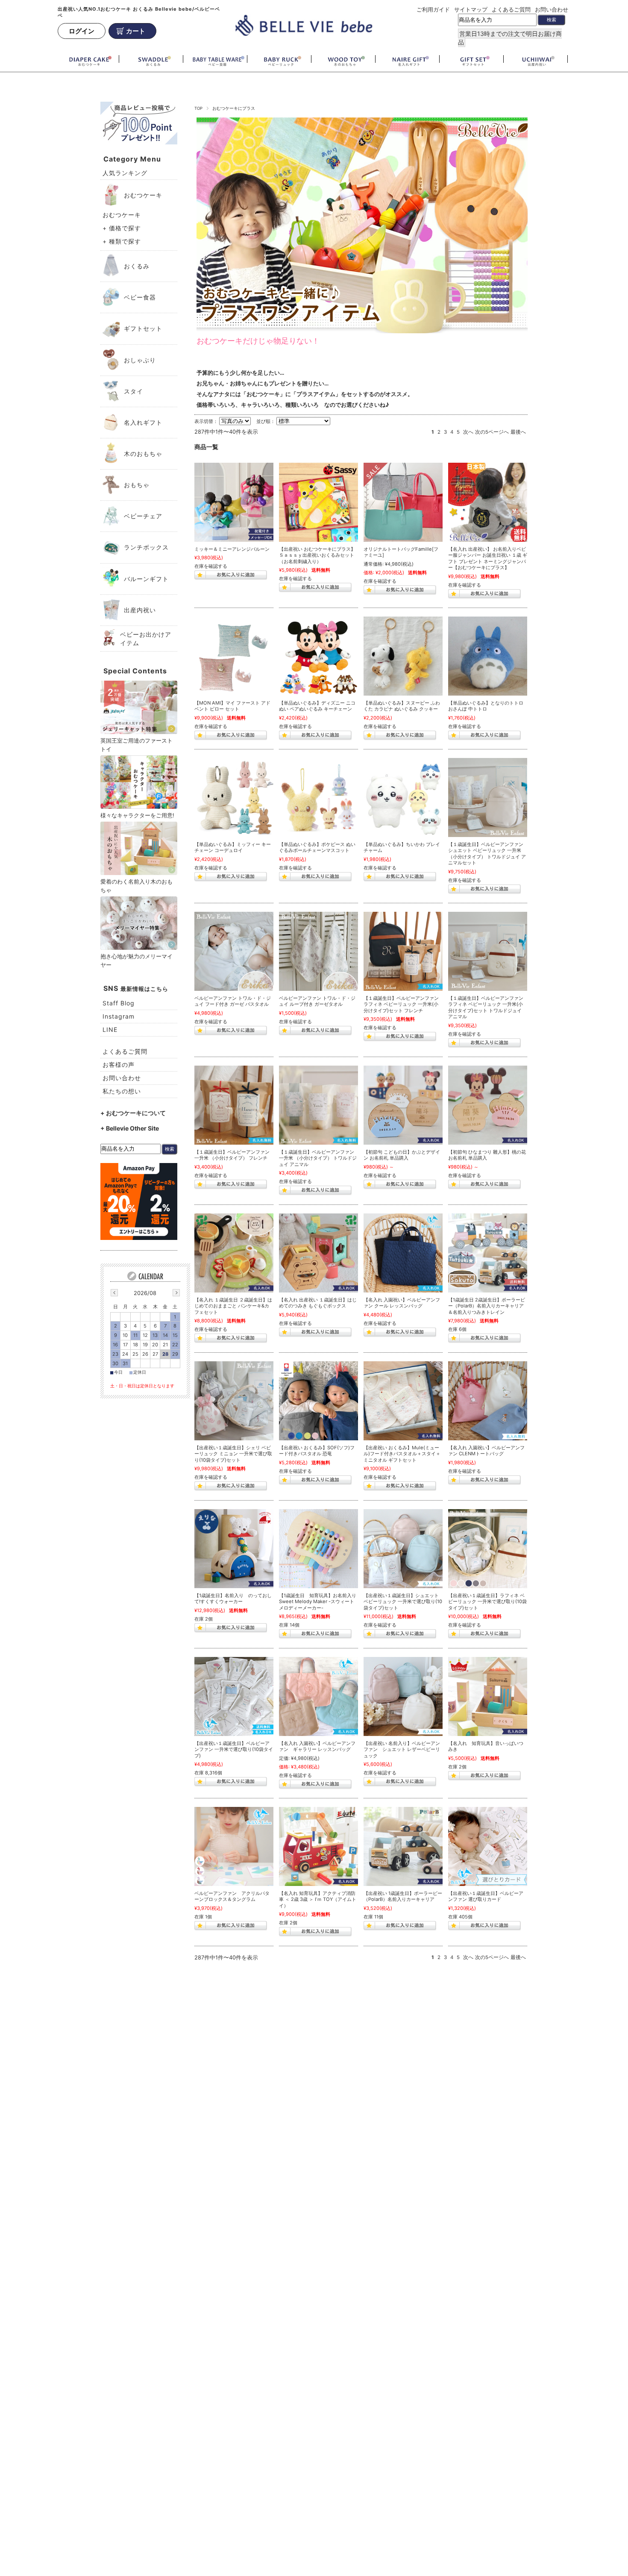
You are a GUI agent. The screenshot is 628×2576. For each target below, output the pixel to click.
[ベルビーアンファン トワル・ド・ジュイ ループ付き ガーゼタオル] (318, 951)
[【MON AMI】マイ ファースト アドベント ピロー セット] (234, 656)
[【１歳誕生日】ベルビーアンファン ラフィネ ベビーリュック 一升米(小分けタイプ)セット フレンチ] (403, 951)
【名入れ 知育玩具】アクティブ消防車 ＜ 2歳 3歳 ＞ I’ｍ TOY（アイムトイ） (318, 1899)
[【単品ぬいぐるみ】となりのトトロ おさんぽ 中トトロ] (488, 656)
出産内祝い (140, 610)
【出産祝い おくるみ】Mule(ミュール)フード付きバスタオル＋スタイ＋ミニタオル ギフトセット (402, 1454)
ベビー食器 (140, 297)
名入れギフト (143, 422)
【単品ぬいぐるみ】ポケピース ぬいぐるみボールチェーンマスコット (317, 847)
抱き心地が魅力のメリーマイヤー (136, 960)
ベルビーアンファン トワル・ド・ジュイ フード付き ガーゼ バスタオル (233, 1001)
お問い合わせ (552, 9)
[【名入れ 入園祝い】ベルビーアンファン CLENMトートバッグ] (488, 1401)
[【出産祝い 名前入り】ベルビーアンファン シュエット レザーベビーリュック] (403, 1696)
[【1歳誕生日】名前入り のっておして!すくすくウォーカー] (234, 1549)
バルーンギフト (146, 579)
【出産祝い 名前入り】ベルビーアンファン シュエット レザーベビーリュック (402, 1749)
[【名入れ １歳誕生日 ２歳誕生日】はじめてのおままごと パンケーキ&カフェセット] (234, 1253)
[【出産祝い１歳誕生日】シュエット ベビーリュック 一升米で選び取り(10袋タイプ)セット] (403, 1549)
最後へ (518, 432)
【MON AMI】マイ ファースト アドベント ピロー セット (232, 706)
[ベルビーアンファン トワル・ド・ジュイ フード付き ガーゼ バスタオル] (234, 951)
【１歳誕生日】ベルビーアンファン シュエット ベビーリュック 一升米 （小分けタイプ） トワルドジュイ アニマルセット (487, 854)
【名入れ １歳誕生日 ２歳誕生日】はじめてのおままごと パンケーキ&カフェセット (233, 1306)
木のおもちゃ (143, 454)
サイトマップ (471, 9)
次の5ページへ (492, 432)
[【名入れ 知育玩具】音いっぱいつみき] (488, 1696)
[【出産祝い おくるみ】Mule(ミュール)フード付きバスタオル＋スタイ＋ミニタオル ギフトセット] (403, 1401)
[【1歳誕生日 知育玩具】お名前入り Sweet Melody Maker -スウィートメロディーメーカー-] (318, 1549)
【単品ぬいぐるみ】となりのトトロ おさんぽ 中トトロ (486, 706)
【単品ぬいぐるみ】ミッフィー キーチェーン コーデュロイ (233, 847)
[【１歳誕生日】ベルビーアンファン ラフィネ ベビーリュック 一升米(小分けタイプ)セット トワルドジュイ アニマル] (488, 951)
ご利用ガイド (433, 9)
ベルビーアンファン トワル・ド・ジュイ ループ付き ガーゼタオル (317, 1001)
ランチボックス (146, 547)
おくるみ (137, 266)
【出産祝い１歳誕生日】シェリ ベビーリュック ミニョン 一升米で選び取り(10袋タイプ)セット (233, 1454)
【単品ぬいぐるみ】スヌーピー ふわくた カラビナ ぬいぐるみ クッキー (402, 706)
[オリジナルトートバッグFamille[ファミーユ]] (403, 502)
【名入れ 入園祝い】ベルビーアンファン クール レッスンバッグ (402, 1303)
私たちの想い (122, 1091)
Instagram (119, 1016)
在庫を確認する (211, 566)
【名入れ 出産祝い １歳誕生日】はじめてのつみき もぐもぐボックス (318, 1303)
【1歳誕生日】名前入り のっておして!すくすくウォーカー (233, 1599)
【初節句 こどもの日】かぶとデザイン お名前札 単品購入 (402, 1155)
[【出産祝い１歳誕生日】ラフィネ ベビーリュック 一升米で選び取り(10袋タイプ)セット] (488, 1549)
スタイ (134, 391)
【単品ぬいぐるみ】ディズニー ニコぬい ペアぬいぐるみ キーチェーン (317, 706)
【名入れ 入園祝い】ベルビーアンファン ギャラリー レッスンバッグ (317, 1746)
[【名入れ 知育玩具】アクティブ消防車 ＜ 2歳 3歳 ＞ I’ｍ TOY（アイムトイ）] (318, 1846)
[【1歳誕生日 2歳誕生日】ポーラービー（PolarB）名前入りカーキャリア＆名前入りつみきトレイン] (488, 1253)
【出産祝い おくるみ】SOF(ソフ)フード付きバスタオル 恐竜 (317, 1451)
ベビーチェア (143, 516)
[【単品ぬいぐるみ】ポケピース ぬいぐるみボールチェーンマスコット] (318, 797)
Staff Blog (119, 1003)
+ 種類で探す (122, 241)
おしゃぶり (140, 360)
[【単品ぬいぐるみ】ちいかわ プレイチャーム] (403, 797)
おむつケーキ (143, 195)
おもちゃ (137, 485)
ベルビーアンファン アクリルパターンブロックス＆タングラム (232, 1896)
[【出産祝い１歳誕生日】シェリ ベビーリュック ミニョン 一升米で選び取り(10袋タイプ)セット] (234, 1401)
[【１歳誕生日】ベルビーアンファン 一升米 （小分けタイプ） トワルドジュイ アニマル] (318, 1105)
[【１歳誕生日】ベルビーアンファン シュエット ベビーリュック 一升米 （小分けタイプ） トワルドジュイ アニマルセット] (488, 797)
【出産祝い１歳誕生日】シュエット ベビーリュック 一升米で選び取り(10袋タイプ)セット (403, 1602)
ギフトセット (143, 328)
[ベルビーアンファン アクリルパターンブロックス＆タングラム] (234, 1846)
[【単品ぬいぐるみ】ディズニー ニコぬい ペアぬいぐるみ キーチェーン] (318, 656)
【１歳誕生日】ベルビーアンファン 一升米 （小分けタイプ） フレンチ (232, 1155)
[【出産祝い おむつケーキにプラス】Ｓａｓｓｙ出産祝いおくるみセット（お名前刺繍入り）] (318, 502)
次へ (468, 432)
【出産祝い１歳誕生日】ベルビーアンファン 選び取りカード (486, 1896)
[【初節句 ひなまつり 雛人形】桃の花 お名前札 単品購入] (488, 1105)
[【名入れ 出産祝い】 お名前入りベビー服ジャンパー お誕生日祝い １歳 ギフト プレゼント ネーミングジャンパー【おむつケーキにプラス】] (488, 502)
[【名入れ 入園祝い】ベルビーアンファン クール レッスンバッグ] (403, 1253)
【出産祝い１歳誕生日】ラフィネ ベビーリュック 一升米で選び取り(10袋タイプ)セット (487, 1602)
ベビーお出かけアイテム (146, 639)
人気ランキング (125, 173)
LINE (110, 1030)
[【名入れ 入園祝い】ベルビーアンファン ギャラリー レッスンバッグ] (318, 1696)
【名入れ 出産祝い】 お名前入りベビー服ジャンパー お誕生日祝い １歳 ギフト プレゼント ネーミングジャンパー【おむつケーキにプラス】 (488, 558)
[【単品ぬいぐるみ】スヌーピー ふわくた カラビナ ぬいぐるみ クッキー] (403, 656)
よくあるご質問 (511, 9)
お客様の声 (119, 1065)
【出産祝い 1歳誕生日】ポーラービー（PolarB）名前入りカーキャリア (403, 1896)
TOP (198, 108)
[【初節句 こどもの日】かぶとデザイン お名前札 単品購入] (403, 1105)
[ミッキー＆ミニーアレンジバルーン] (234, 502)
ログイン (82, 31)
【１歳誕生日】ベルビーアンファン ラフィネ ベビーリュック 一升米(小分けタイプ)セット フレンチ (401, 1004)
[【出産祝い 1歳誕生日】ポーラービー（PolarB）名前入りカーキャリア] (403, 1846)
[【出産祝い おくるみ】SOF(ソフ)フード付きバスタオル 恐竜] (318, 1401)
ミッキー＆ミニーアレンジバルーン (232, 549)
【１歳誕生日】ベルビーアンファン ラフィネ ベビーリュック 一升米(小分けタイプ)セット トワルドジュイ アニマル (486, 1007)
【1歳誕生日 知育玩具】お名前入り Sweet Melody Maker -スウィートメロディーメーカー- (318, 1602)
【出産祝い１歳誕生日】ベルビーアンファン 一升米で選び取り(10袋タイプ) (234, 1749)
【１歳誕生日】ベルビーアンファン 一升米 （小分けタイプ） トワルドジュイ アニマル (318, 1158)
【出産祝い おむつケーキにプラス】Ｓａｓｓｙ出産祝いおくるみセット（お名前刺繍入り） (317, 555)
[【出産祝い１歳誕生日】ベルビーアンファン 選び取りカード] (488, 1846)
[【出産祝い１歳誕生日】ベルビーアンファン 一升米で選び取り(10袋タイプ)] (234, 1696)
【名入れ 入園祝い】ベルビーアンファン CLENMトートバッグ (486, 1451)
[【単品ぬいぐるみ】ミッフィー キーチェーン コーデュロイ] (234, 797)
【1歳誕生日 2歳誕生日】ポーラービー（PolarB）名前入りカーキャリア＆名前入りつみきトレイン (487, 1306)
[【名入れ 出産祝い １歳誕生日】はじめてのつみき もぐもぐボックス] (318, 1253)
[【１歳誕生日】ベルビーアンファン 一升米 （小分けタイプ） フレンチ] (234, 1105)
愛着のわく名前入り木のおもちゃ (136, 886)
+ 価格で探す (122, 228)
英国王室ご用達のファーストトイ (136, 745)
